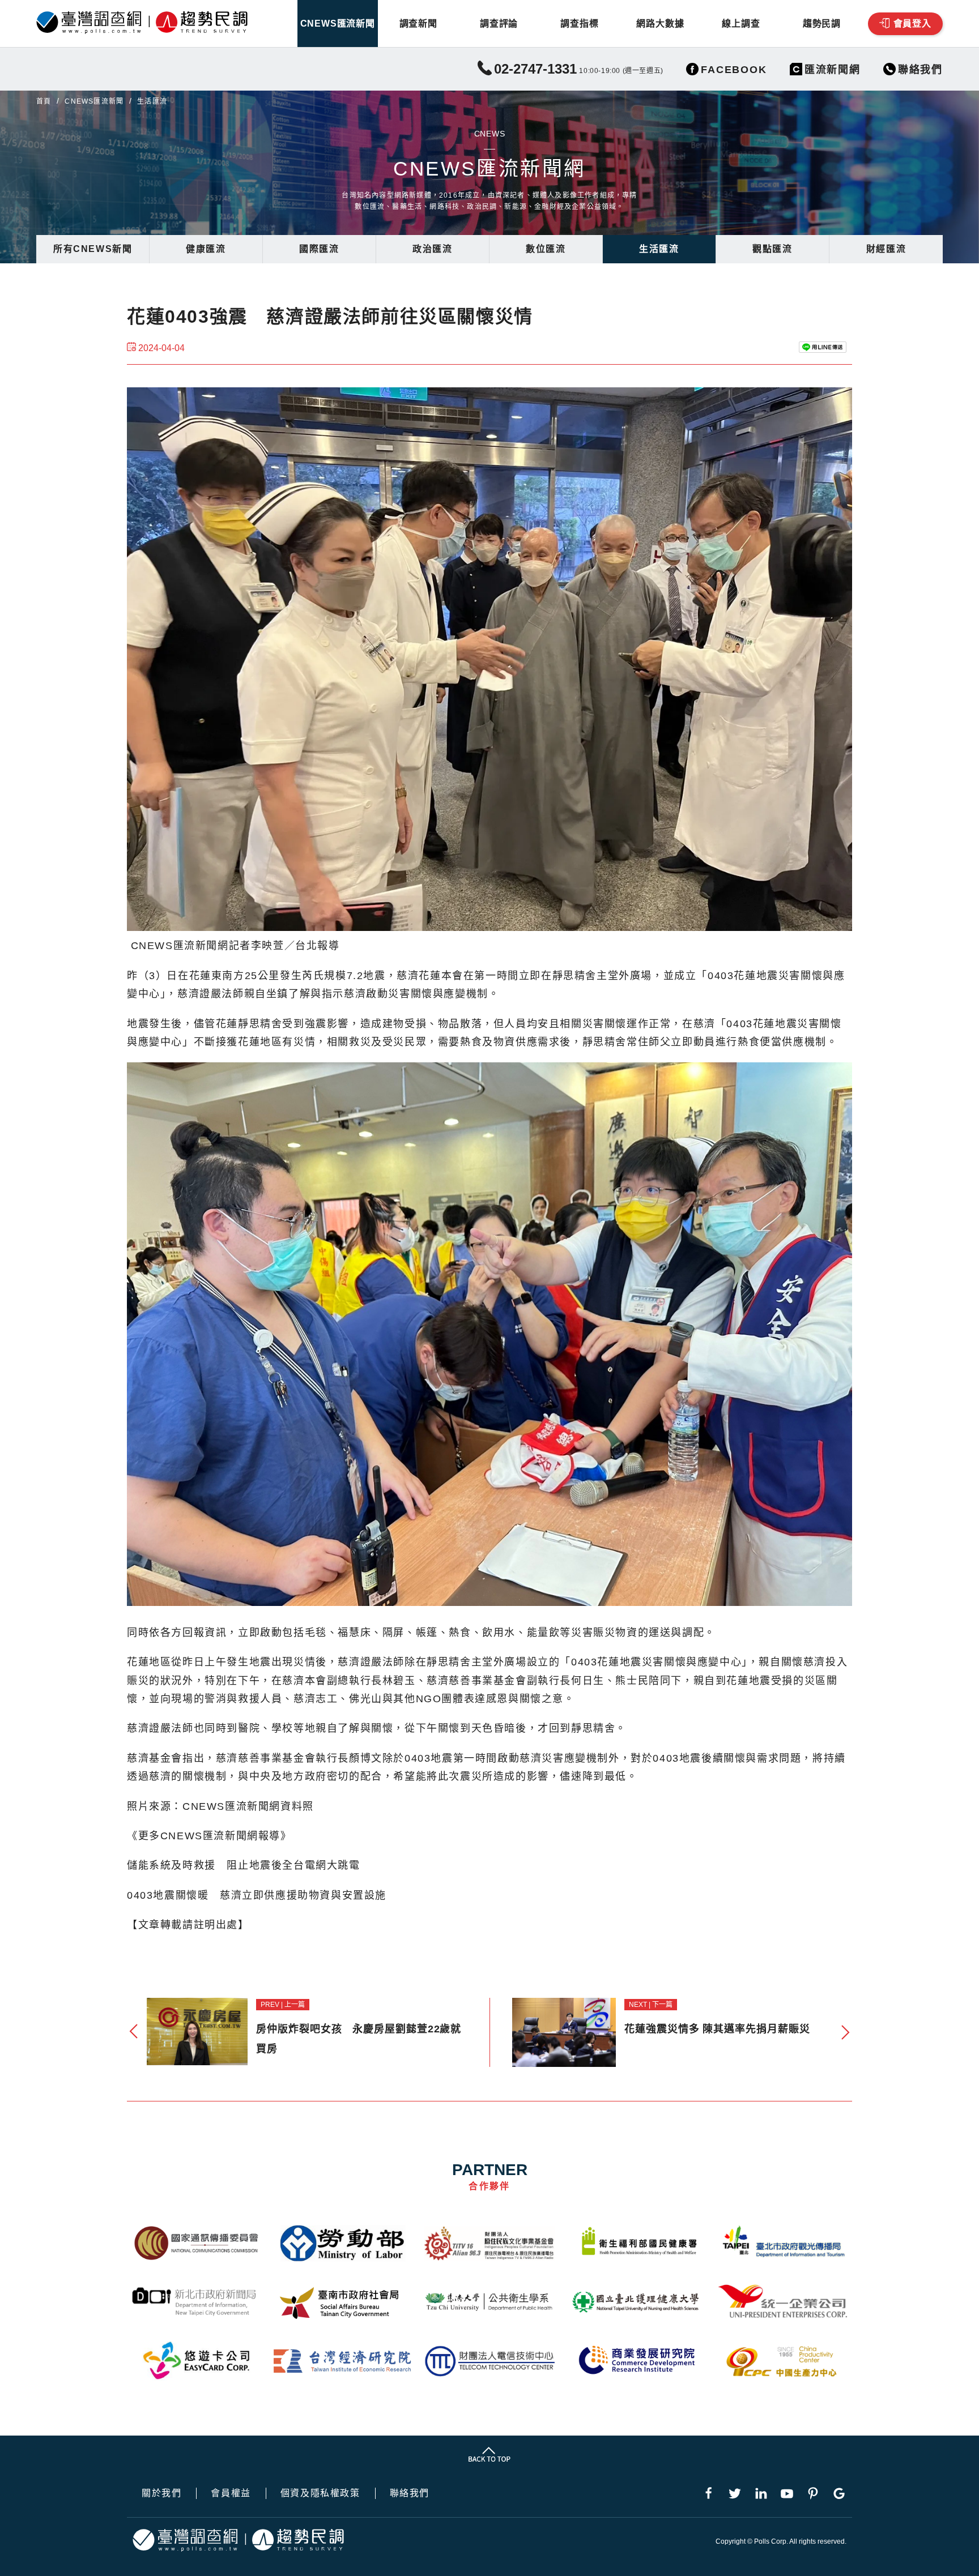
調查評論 (499, 24)
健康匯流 (206, 249)
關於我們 (161, 2493)
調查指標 (579, 24)
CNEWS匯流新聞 (338, 24)
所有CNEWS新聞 (93, 249)
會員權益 (231, 2493)
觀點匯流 (772, 249)
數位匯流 (546, 249)
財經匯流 (886, 249)
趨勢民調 (822, 24)
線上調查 (741, 24)
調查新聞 (418, 24)
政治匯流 (432, 249)
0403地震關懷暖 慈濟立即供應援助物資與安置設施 (257, 1895)
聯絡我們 (410, 2493)
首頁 (44, 101)
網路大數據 (660, 24)
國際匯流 (319, 249)
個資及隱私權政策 (320, 2493)
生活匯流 (659, 249)
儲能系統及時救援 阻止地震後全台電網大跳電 (244, 1865)
